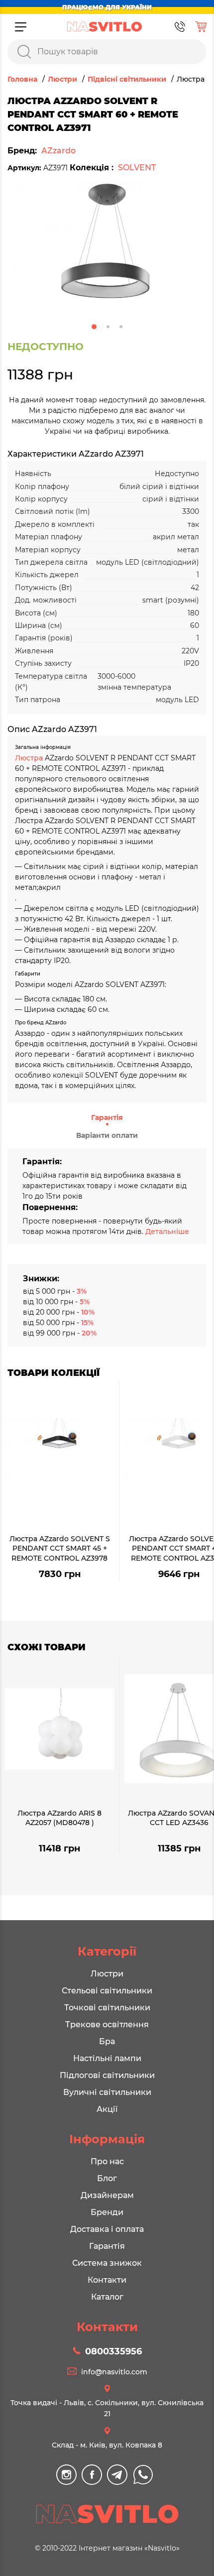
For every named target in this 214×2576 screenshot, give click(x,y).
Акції (107, 2109)
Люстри (107, 1974)
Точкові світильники (107, 2008)
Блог (107, 2178)
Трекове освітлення (107, 2024)
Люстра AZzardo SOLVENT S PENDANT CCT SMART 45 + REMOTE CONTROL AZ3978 (60, 1548)
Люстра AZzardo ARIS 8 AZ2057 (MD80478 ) (59, 1818)
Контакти (107, 2280)
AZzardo (58, 151)
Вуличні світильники (107, 2092)
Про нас (107, 2161)
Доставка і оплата (107, 2229)
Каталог (107, 2297)
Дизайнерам (107, 2195)
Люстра (30, 758)
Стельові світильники (107, 1991)
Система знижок (107, 2263)
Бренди (107, 2212)
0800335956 (113, 2351)
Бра (107, 2041)
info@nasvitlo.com (114, 2372)
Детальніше (167, 1231)
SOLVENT (137, 168)
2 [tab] (108, 327)
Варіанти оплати (107, 1135)
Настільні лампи (107, 2058)
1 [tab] (94, 327)
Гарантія (107, 1117)
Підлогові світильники (107, 2075)
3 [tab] (121, 327)
